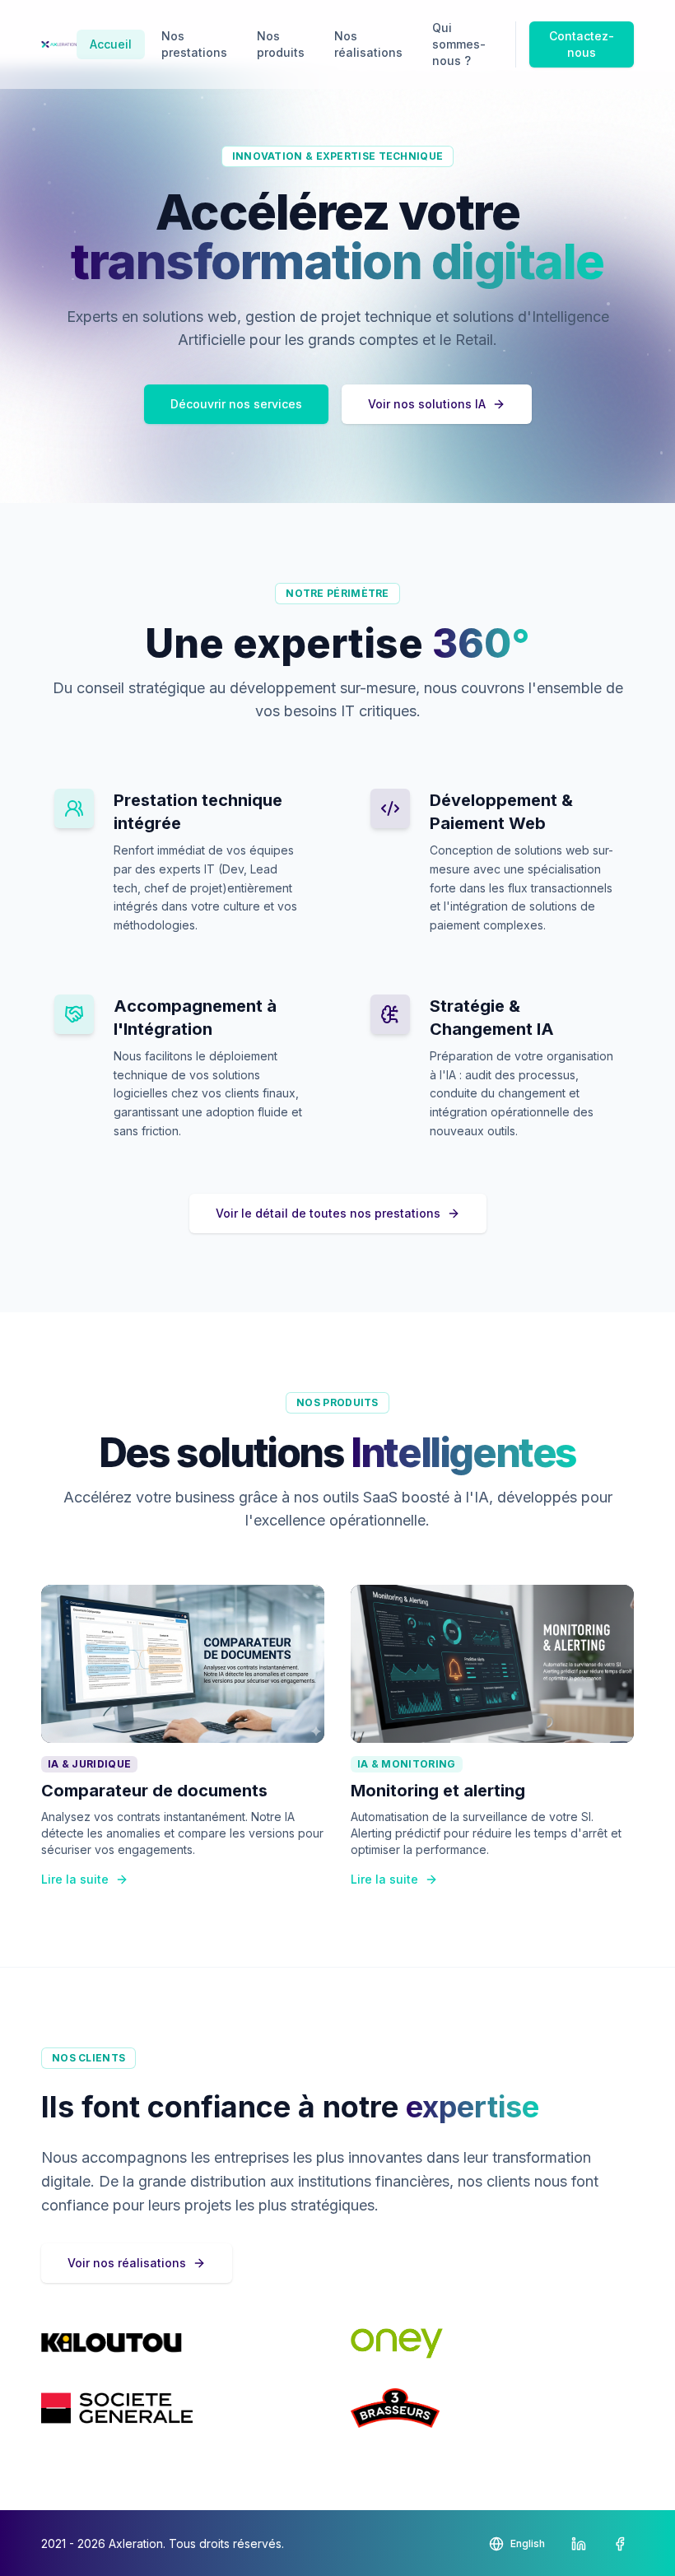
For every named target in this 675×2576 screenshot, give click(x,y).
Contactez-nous (582, 44)
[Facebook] (620, 2544)
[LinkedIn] (579, 2544)
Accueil (111, 44)
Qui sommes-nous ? (459, 44)
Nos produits (281, 44)
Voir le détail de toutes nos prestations (328, 1213)
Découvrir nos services (236, 404)
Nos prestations (194, 44)
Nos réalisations (368, 44)
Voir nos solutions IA (427, 404)
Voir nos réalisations (127, 2263)
